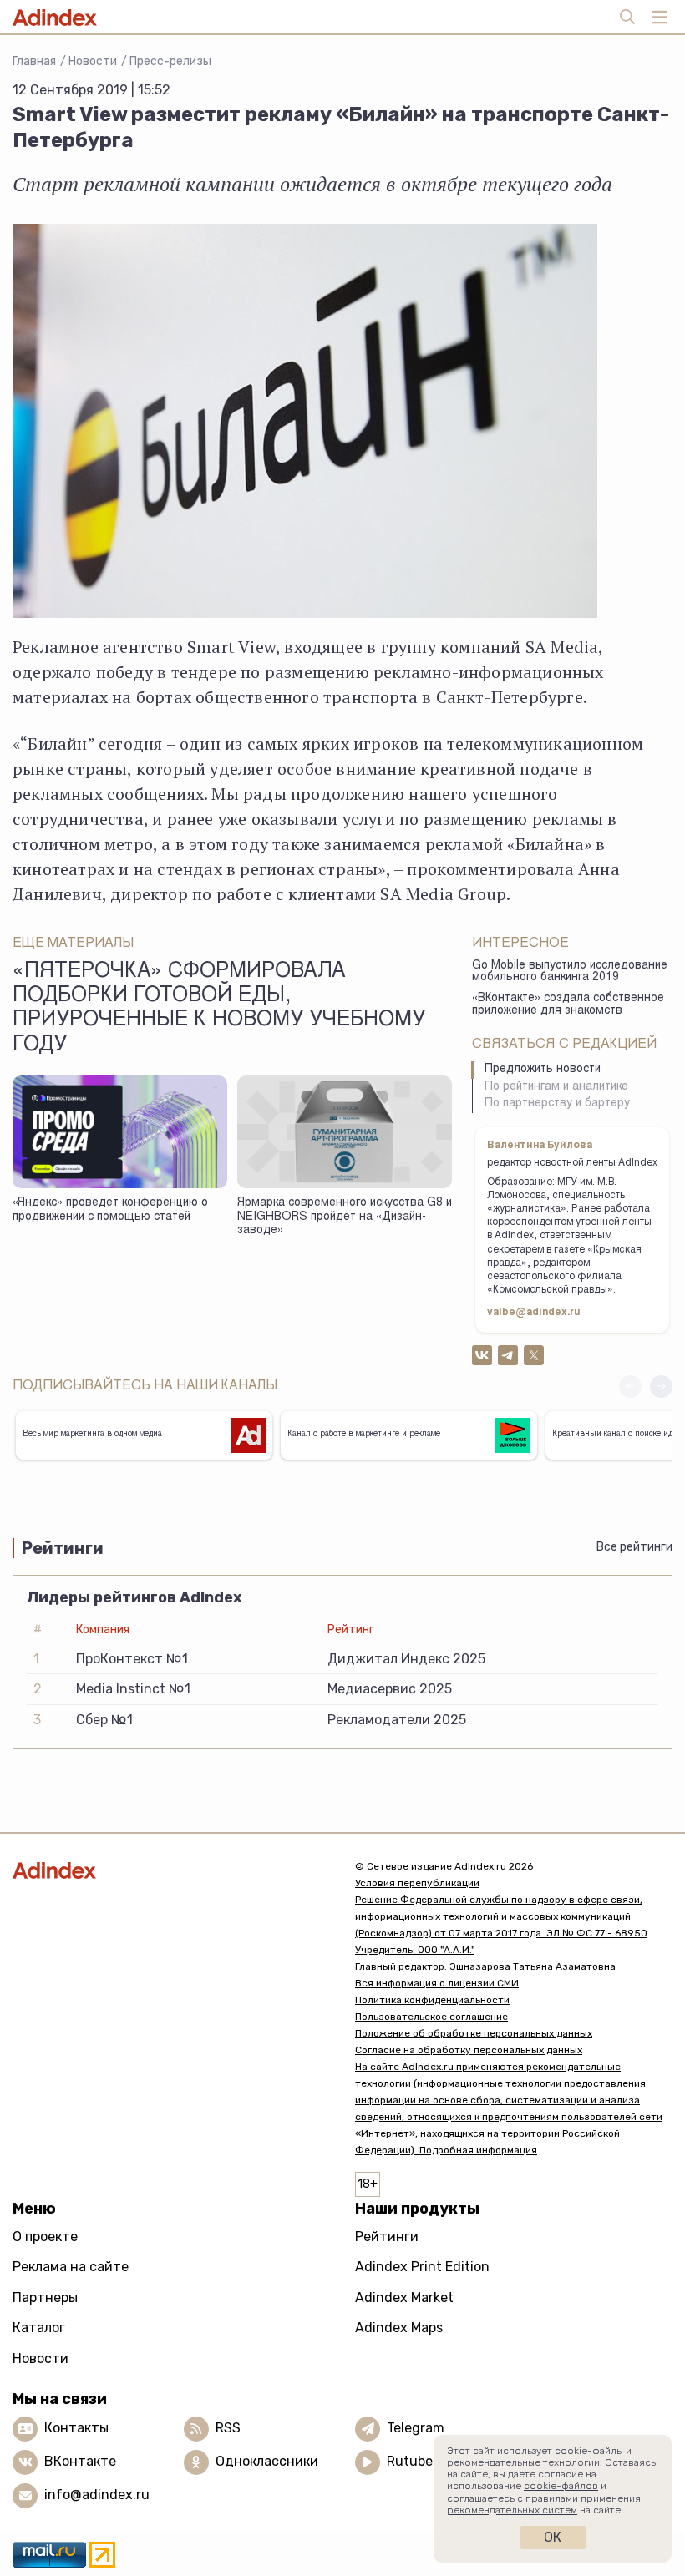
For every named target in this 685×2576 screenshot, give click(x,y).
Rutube (410, 2461)
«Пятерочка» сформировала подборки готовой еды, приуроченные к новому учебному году (219, 1009)
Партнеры (45, 2298)
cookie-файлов (561, 2486)
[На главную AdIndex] (171, 1870)
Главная (34, 61)
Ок (553, 2537)
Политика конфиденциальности (432, 2000)
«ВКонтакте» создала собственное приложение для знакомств (568, 1005)
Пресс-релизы (170, 61)
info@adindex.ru (97, 2495)
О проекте (45, 2237)
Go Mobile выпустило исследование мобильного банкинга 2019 (570, 972)
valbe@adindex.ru (534, 1313)
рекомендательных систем (512, 2510)
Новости (93, 61)
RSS (228, 2428)
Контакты (76, 2428)
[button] (661, 1387)
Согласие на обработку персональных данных (469, 2050)
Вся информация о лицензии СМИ (437, 1983)
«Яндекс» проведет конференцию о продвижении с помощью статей (110, 1210)
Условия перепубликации (417, 1883)
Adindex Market (404, 2298)
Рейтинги (387, 2237)
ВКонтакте (80, 2461)
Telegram (416, 2428)
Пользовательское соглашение (431, 2017)
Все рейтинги (634, 1547)
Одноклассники (267, 2461)
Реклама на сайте (71, 2267)
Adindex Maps (399, 2328)
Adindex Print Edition (422, 2267)
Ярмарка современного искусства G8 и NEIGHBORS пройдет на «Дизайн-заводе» (345, 1217)
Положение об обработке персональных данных (474, 2033)
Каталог (39, 2328)
